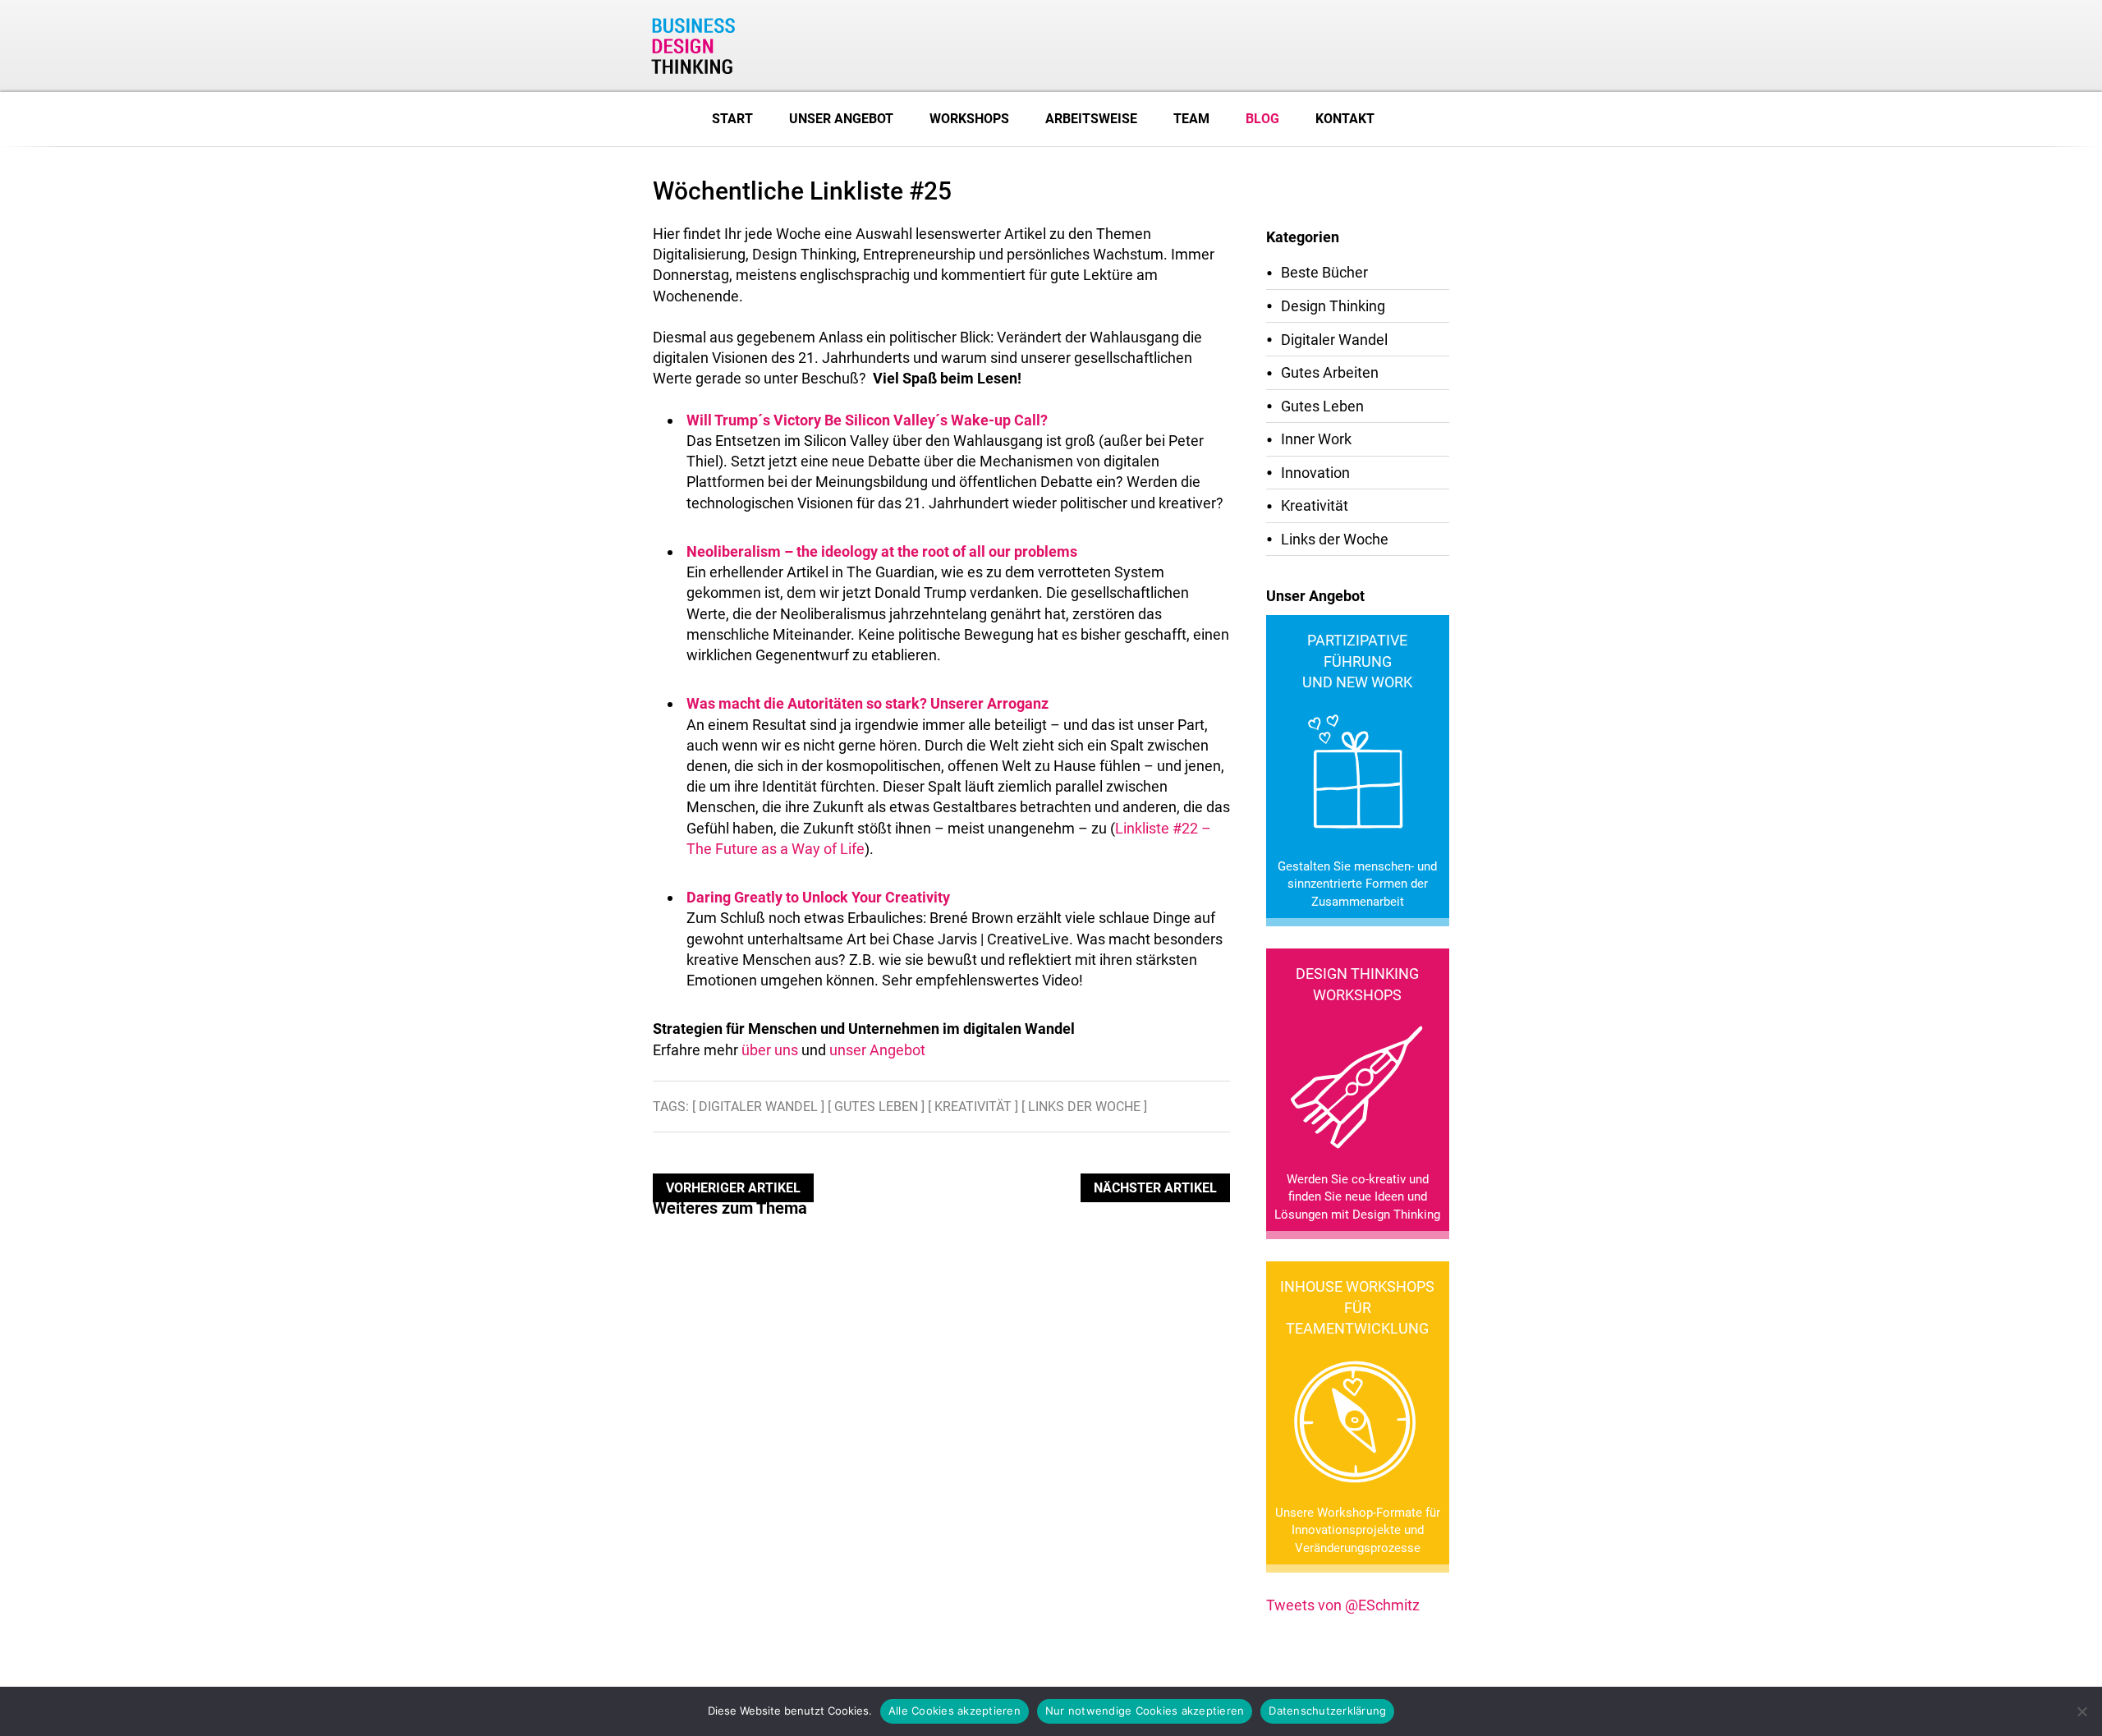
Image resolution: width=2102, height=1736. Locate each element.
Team (1191, 119)
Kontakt (1345, 119)
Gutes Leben (1322, 406)
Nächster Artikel (1155, 1188)
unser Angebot (877, 1050)
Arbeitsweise (1091, 119)
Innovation (1315, 473)
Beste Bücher (1324, 272)
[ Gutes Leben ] (876, 1107)
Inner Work (1316, 439)
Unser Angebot (841, 119)
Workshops (969, 119)
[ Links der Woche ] (1084, 1107)
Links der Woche (1335, 539)
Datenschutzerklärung (1327, 1711)
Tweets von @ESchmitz (1343, 1605)
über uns (770, 1050)
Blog (1262, 119)
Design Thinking (1333, 306)
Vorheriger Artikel (733, 1188)
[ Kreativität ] (973, 1107)
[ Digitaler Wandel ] (758, 1107)
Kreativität (1315, 505)
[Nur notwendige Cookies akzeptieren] (2081, 1711)
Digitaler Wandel (1334, 340)
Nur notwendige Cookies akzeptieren (1145, 1711)
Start (732, 119)
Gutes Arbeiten (1330, 372)
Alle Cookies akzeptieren (955, 1711)
